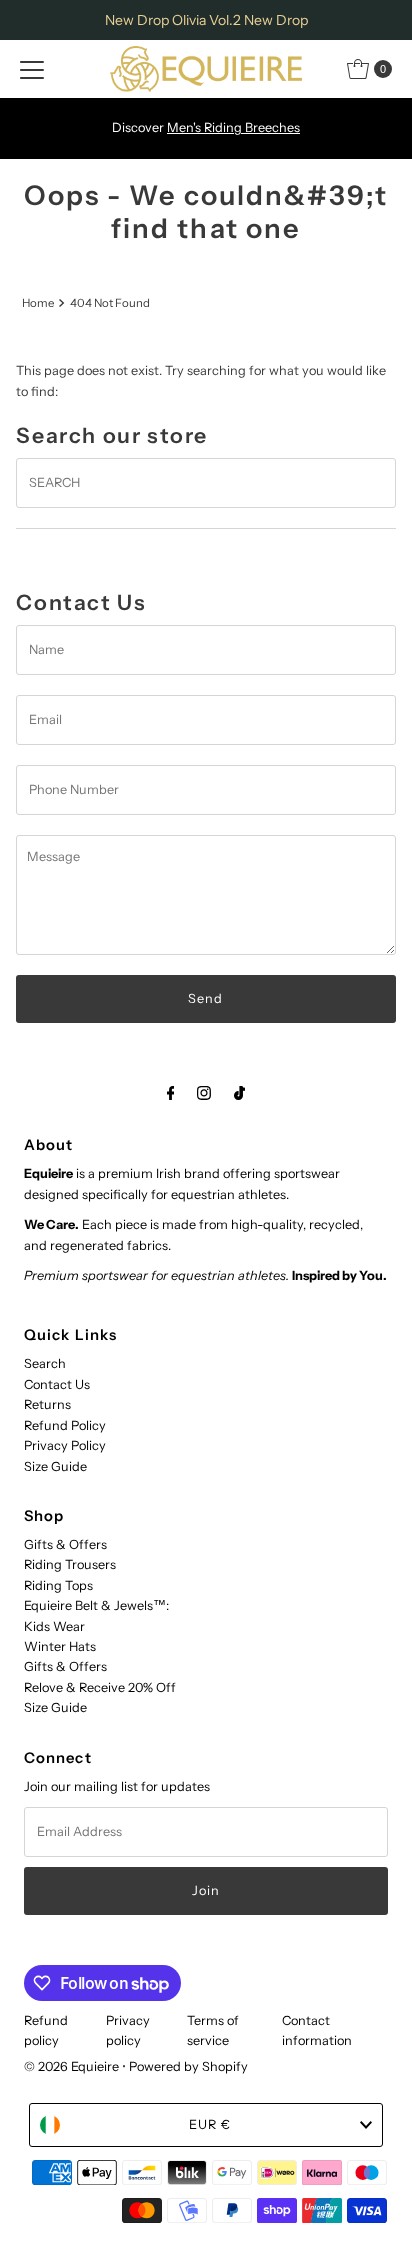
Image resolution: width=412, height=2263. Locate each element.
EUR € (210, 2124)
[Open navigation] (32, 69)
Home (38, 303)
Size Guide (55, 1466)
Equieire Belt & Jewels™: (96, 1605)
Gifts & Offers (65, 1544)
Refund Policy (65, 1425)
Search (45, 1363)
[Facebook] (171, 1093)
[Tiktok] (239, 1093)
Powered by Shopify (188, 2066)
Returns (47, 1404)
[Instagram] (204, 1093)
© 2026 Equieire (73, 2066)
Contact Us (57, 1384)
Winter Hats (60, 1646)
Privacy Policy (65, 1445)
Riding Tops (58, 1585)
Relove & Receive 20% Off (100, 1687)
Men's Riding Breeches (233, 127)
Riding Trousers (70, 1564)
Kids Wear (54, 1626)
